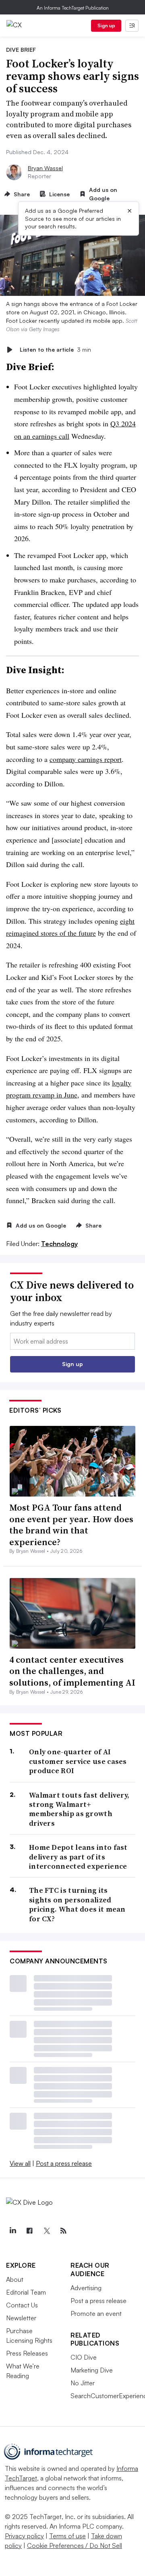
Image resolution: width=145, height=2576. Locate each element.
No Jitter (83, 2383)
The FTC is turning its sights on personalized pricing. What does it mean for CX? (77, 1904)
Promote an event (96, 2313)
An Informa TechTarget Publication (73, 8)
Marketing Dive (92, 2370)
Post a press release (64, 2163)
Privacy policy (24, 2536)
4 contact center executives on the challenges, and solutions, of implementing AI (72, 1671)
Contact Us (22, 2305)
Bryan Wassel (45, 168)
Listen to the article (55, 349)
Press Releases (27, 2353)
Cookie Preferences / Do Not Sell (75, 2545)
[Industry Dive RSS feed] (63, 2231)
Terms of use (67, 2536)
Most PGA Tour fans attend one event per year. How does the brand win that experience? (71, 1525)
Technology (59, 1244)
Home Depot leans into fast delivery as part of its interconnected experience (78, 1857)
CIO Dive (84, 2357)
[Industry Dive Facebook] (29, 2231)
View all (20, 2163)
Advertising (86, 2288)
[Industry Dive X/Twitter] (46, 2231)
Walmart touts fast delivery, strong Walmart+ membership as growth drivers (79, 1809)
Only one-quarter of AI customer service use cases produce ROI (78, 1761)
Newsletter (21, 2318)
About (15, 2279)
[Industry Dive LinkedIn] (12, 2231)
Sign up (106, 25)
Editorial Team (26, 2292)
